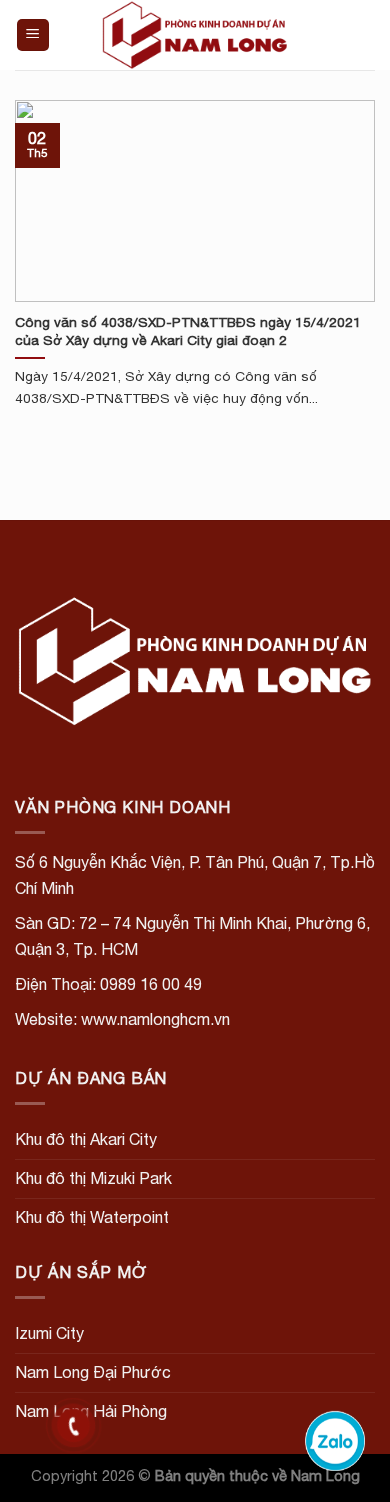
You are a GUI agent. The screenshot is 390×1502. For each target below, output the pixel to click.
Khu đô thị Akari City (86, 1139)
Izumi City (49, 1333)
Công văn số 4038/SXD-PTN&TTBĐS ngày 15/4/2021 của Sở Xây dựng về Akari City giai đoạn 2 (188, 331)
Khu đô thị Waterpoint (92, 1217)
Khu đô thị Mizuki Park (93, 1178)
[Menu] (33, 35)
